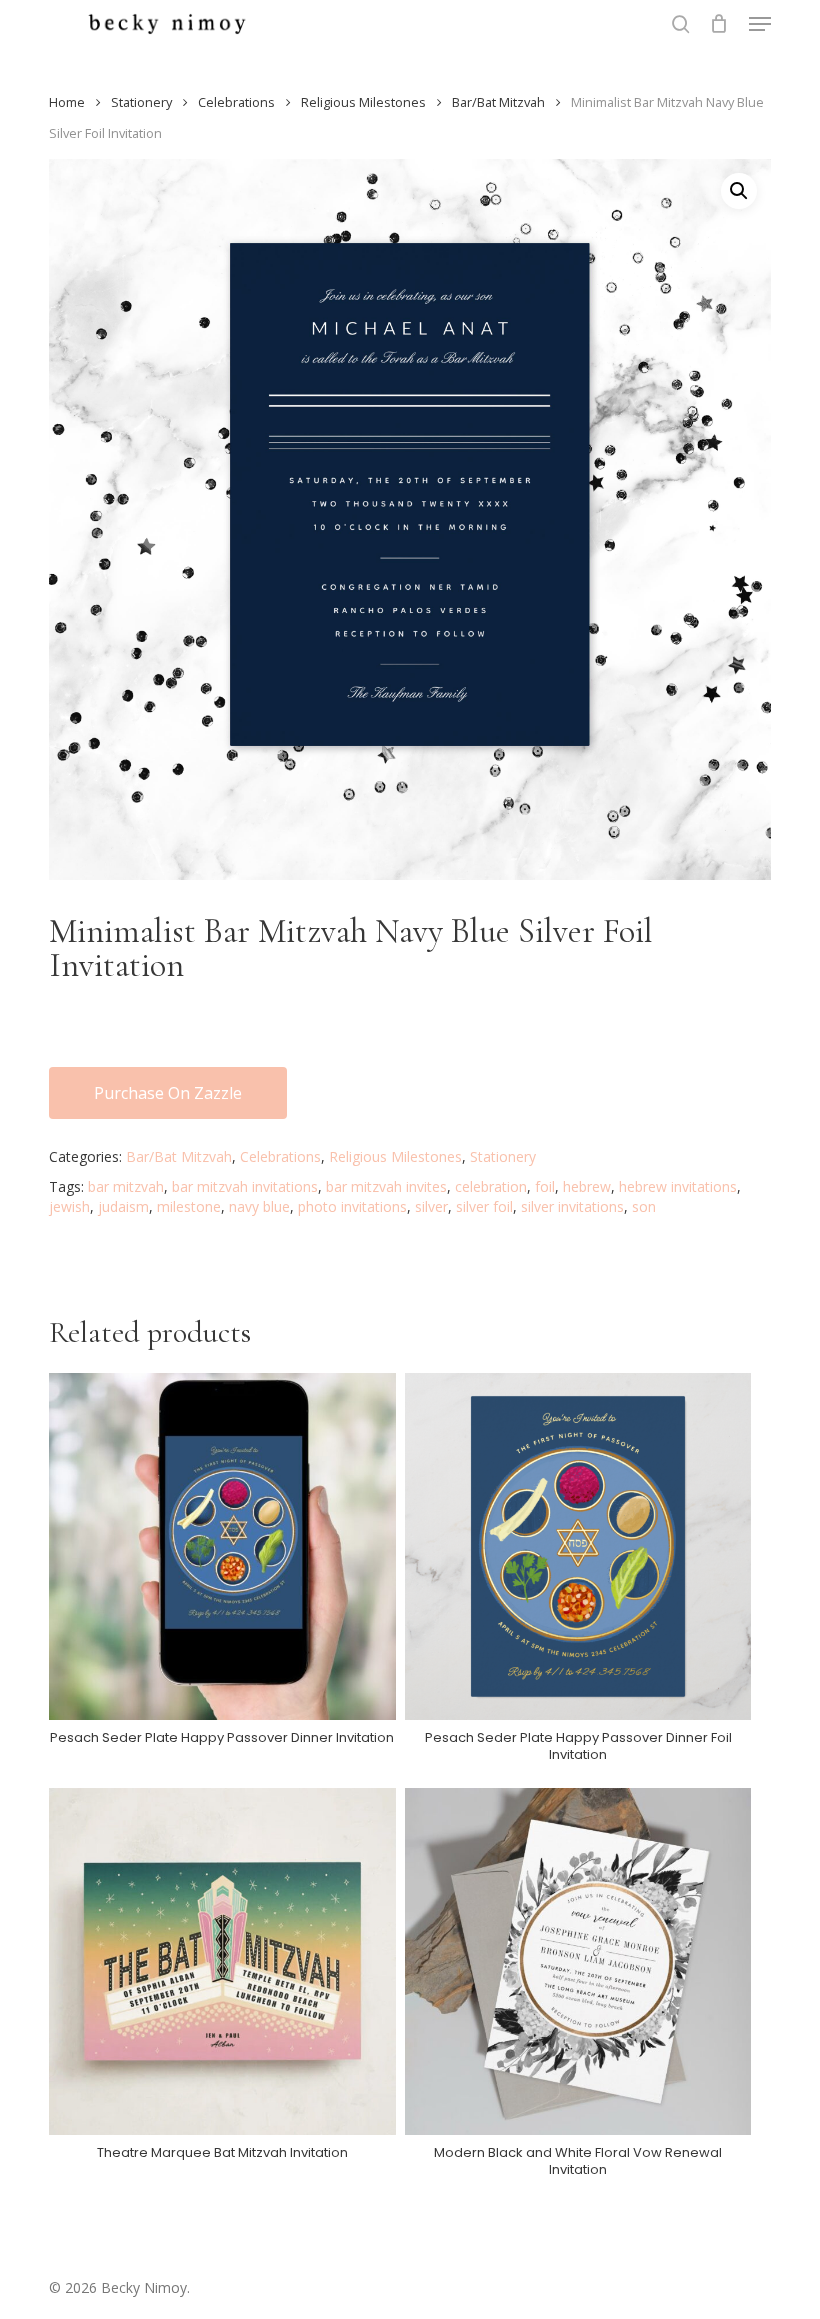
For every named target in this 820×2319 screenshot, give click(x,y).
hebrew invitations (678, 1186)
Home (67, 102)
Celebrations (236, 102)
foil (545, 1186)
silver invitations (572, 1206)
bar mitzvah (126, 1186)
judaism (123, 1206)
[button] (760, 24)
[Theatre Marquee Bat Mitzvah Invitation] (222, 1961)
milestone (189, 1206)
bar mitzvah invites (386, 1186)
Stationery (141, 102)
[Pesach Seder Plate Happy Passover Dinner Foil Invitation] (578, 1546)
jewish (69, 1206)
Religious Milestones (363, 102)
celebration (491, 1186)
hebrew (587, 1186)
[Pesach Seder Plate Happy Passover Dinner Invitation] (222, 1546)
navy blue (259, 1206)
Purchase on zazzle (168, 1093)
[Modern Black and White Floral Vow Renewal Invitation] (578, 1961)
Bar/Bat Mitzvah (498, 102)
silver (431, 1206)
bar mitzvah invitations (245, 1186)
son (644, 1206)
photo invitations (352, 1206)
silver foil (484, 1206)
